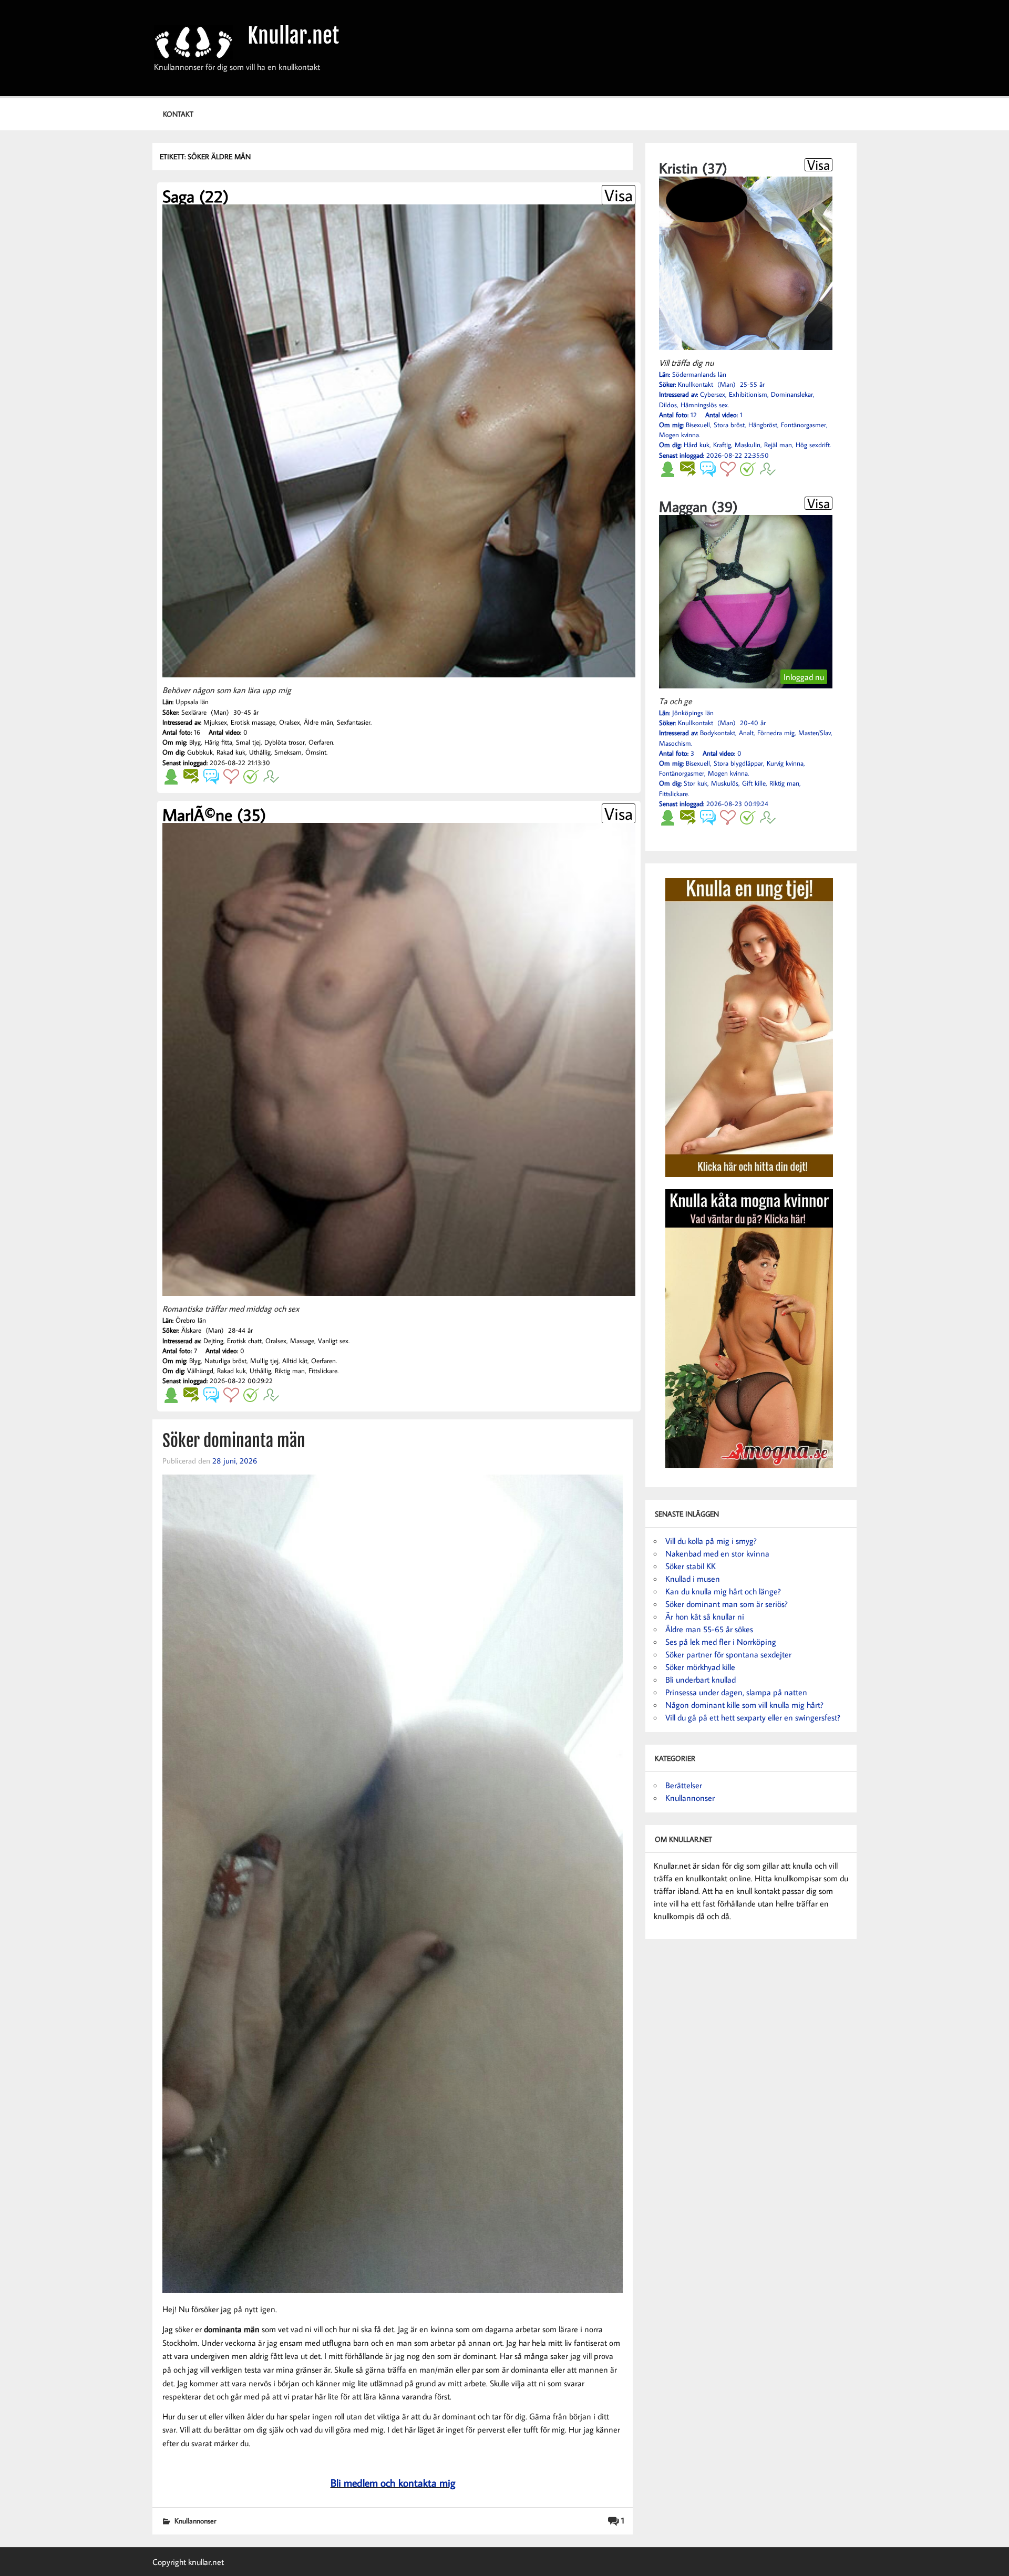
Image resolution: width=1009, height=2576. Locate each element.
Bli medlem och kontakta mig (393, 2482)
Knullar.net (293, 36)
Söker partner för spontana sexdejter (728, 1654)
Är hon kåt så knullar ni (705, 1616)
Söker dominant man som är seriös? (727, 1604)
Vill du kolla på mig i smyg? (711, 1541)
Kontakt (178, 114)
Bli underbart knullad (701, 1679)
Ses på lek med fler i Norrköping (721, 1642)
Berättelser (684, 1785)
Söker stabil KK (691, 1566)
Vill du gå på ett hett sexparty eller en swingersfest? (753, 1717)
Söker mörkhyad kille (700, 1667)
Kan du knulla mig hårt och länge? (723, 1591)
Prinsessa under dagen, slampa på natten (736, 1692)
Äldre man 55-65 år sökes (709, 1629)
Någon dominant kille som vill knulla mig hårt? (744, 1705)
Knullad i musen (693, 1579)
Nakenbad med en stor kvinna (717, 1553)
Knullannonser (195, 2521)
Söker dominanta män (234, 1441)
